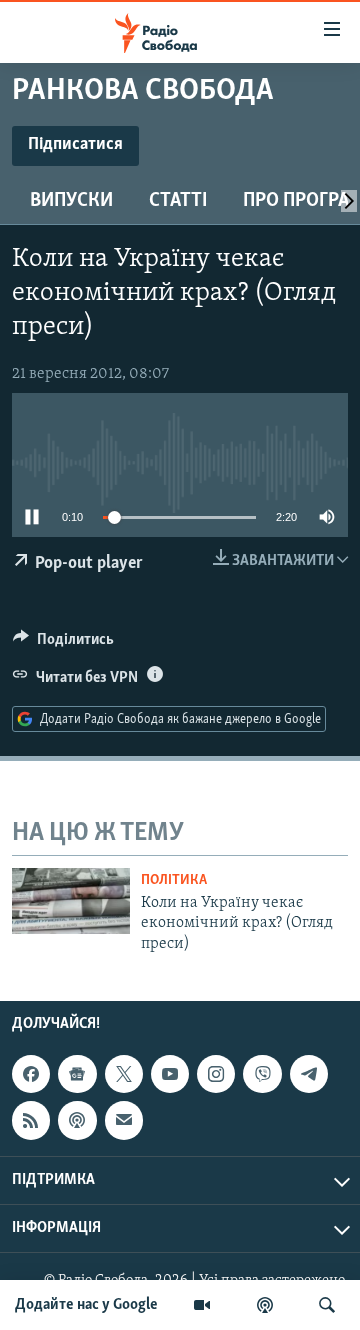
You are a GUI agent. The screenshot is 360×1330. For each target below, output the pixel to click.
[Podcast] (77, 1120)
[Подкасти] (265, 1305)
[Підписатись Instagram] (216, 1074)
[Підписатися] (124, 1120)
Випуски (71, 201)
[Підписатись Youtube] (170, 1074)
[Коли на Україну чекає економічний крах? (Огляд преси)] (71, 901)
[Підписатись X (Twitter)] (124, 1074)
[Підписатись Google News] (77, 1074)
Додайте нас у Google (86, 1305)
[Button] (63, 644)
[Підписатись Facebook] (31, 1074)
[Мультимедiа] (202, 1305)
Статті (178, 201)
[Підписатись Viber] (262, 1074)
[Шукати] (327, 1305)
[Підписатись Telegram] (309, 1074)
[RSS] (31, 1120)
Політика (174, 880)
